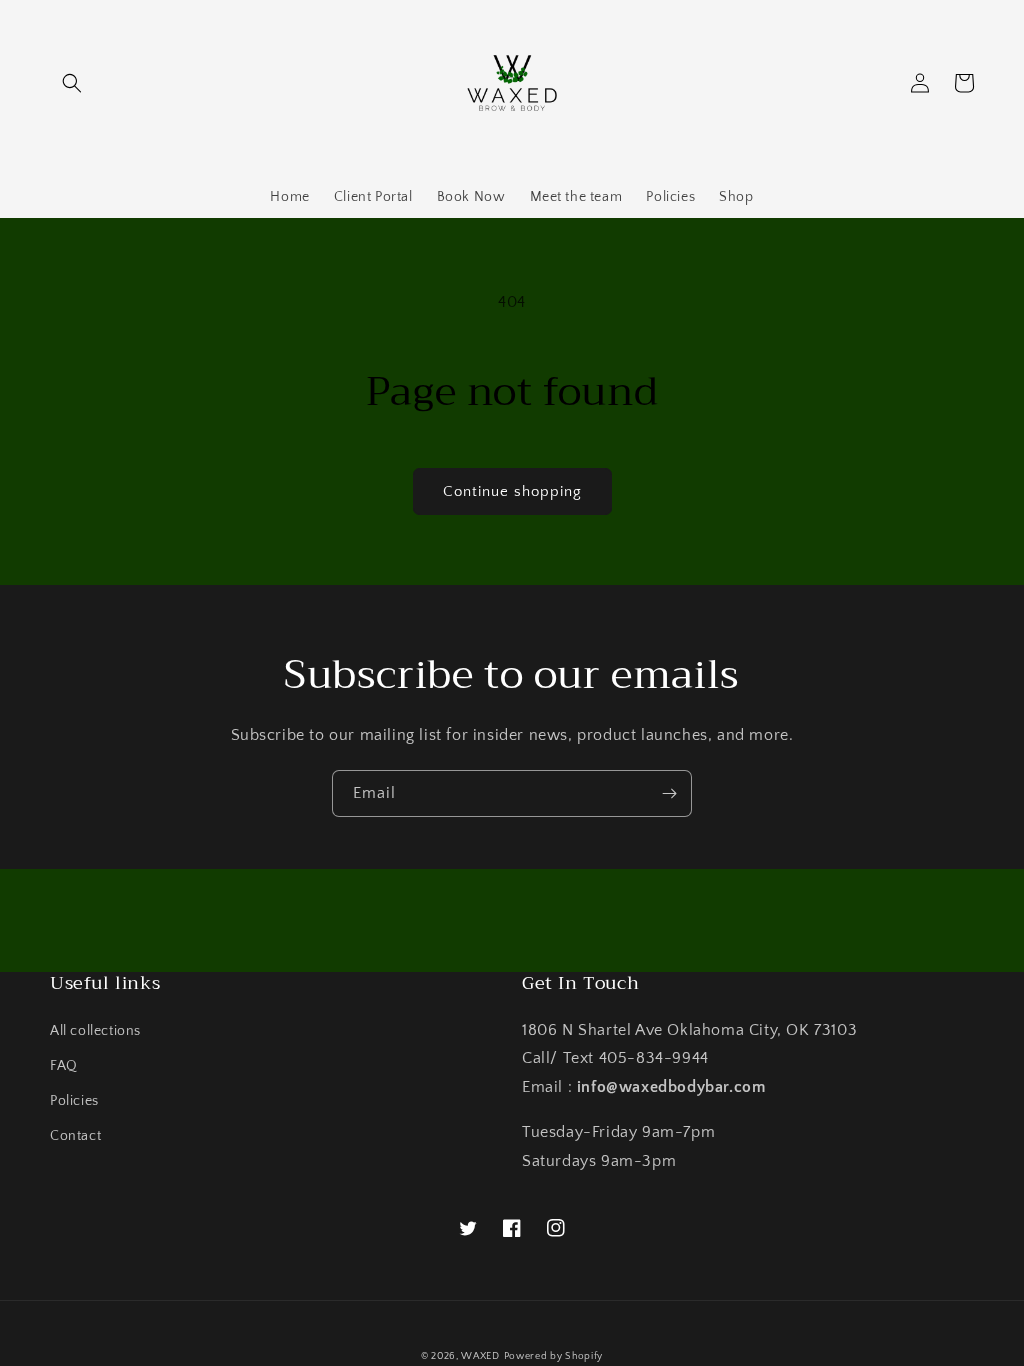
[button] (72, 83)
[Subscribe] (669, 793)
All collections (95, 1031)
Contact (75, 1136)
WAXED (480, 1356)
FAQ (64, 1066)
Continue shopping (512, 491)
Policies (74, 1101)
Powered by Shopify (554, 1356)
